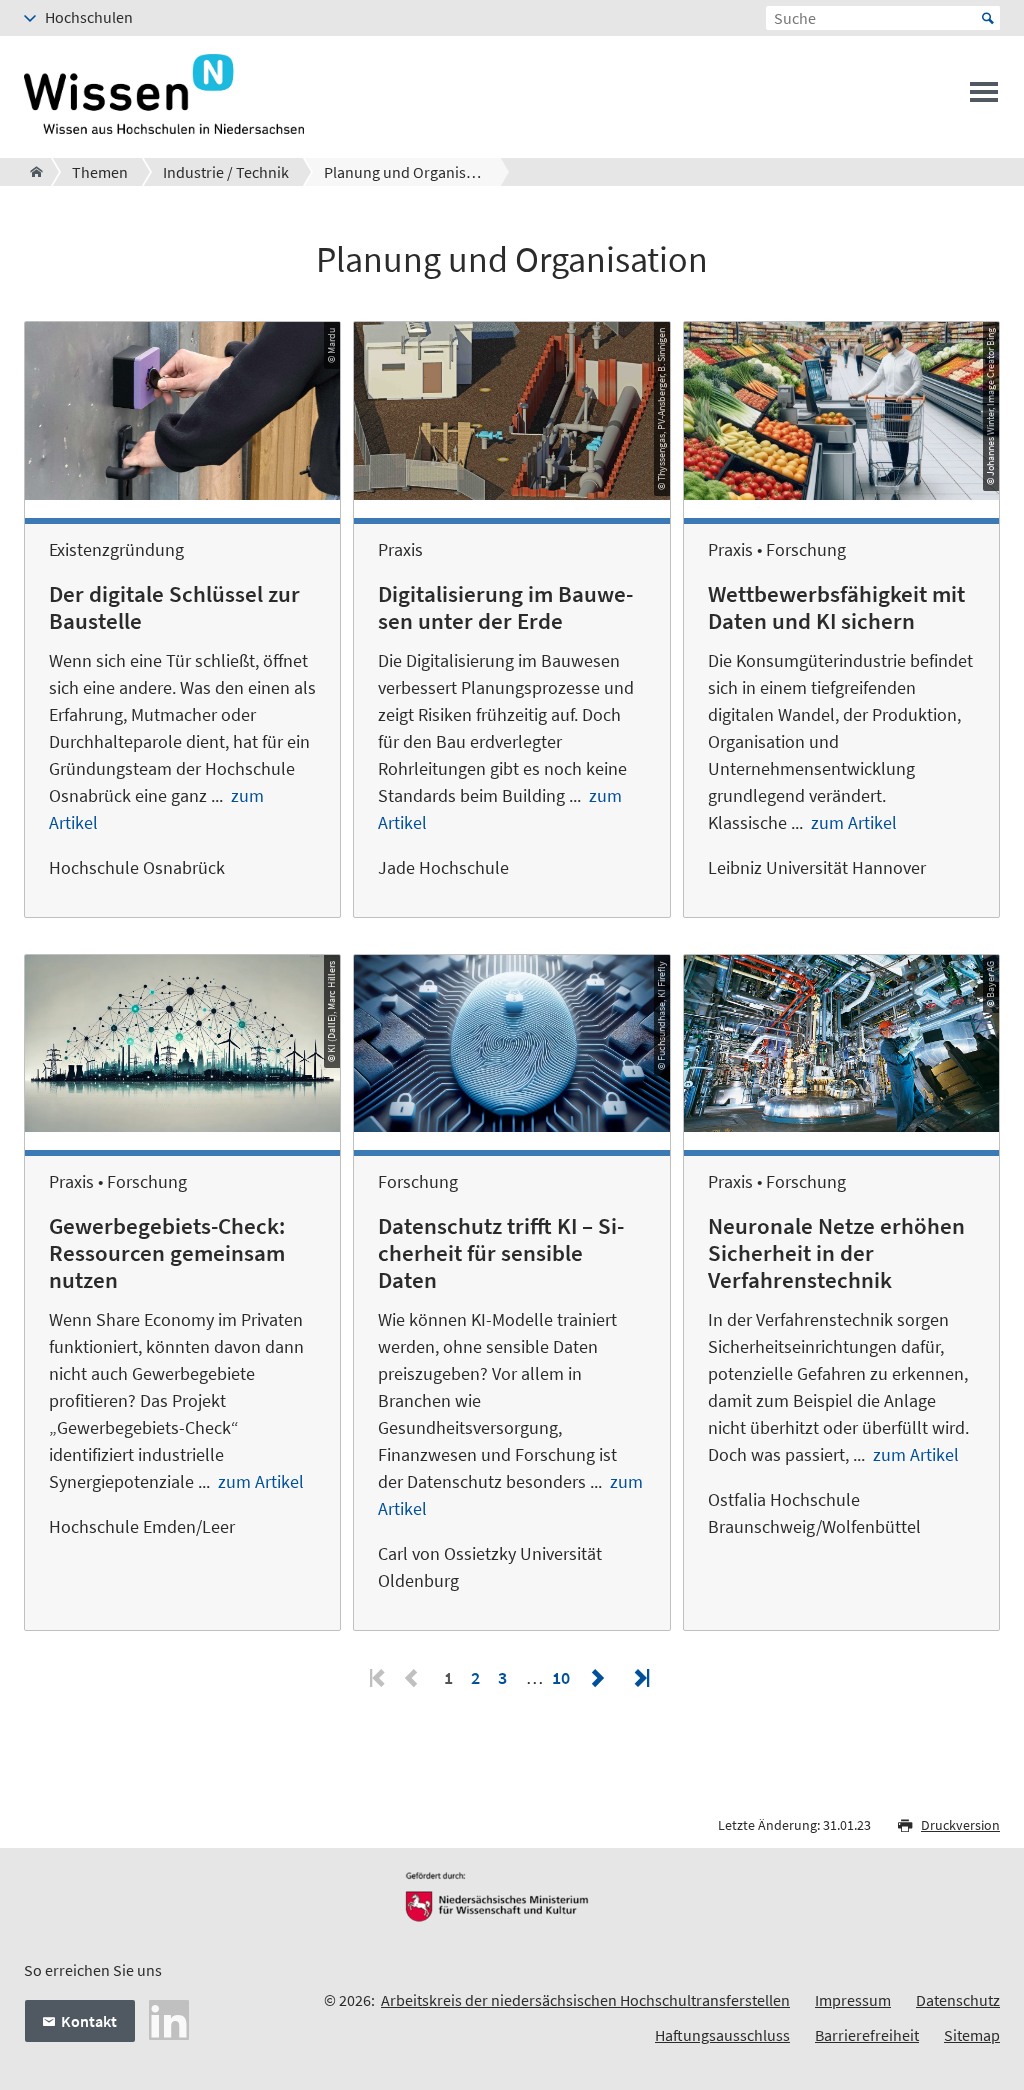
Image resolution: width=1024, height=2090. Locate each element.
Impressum (853, 2000)
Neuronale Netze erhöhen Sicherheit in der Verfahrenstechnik (836, 1253)
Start (988, 18)
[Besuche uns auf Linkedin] (169, 2018)
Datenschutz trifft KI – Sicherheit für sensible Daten (501, 1253)
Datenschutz (958, 2000)
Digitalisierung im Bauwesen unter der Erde (505, 607)
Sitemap (972, 2035)
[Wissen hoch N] (30, 172)
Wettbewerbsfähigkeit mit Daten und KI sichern (836, 607)
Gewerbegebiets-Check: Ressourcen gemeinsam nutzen (167, 1253)
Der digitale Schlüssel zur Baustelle (174, 607)
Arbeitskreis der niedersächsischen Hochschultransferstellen (585, 2000)
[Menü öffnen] (984, 98)
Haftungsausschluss (722, 2035)
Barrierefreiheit (867, 2035)
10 (561, 1677)
